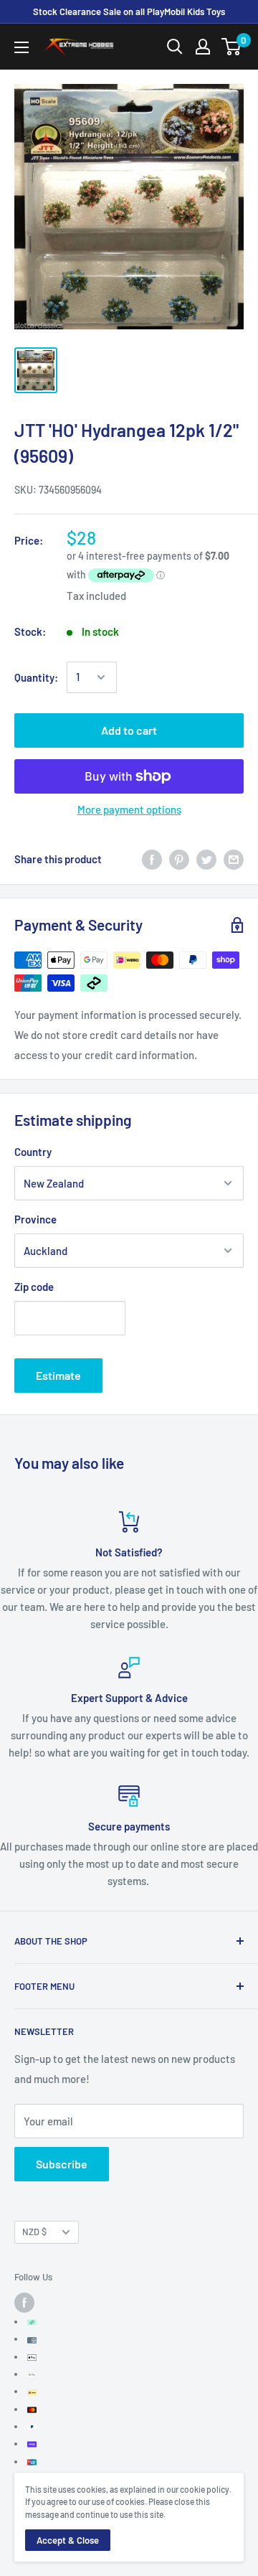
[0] (232, 47)
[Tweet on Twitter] (206, 859)
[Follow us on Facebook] (24, 2303)
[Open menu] (21, 47)
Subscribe (62, 2164)
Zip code (34, 1287)
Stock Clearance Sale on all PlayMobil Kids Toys (129, 11)
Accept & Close (68, 2540)
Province (35, 1219)
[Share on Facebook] (152, 859)
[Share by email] (234, 859)
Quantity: (36, 677)
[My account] (203, 47)
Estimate (58, 1375)
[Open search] (175, 47)
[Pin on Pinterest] (179, 859)
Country (33, 1152)
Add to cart (129, 730)
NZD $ (34, 2232)
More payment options (129, 809)
